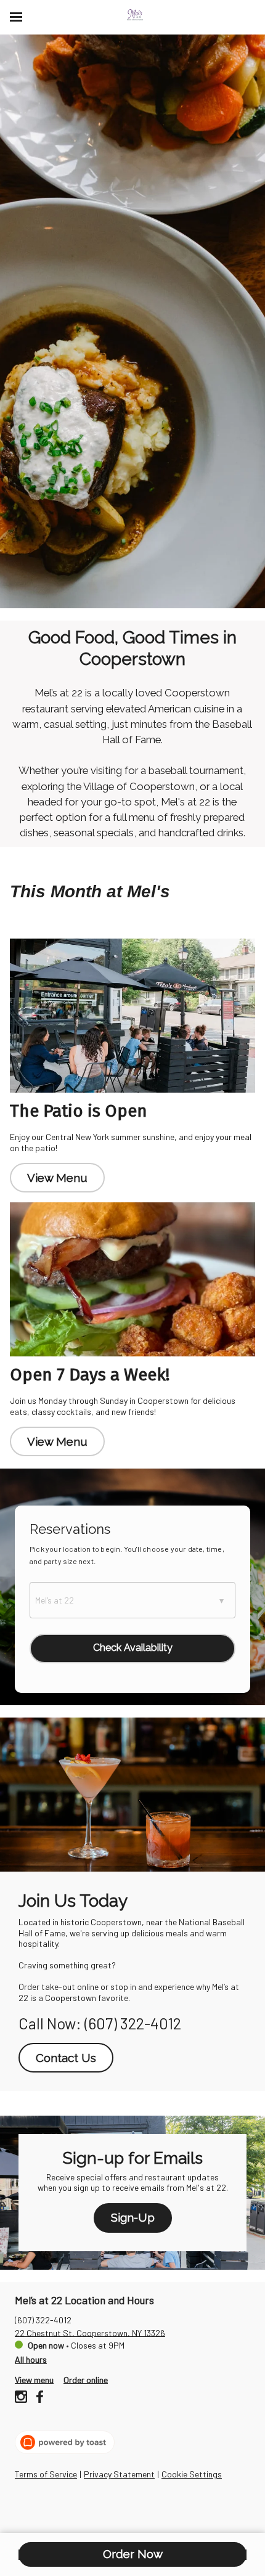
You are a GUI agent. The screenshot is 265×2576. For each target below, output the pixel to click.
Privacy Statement (119, 2474)
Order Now (133, 2554)
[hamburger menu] (16, 17)
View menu (34, 2379)
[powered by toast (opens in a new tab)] (65, 2442)
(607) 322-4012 (43, 2319)
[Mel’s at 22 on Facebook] (38, 2398)
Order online (86, 2379)
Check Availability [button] (133, 1648)
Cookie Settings (192, 2474)
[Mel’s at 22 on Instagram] (22, 2398)
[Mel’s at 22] (135, 15)
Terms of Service (46, 2474)
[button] (132, 1600)
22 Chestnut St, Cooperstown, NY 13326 (90, 2332)
